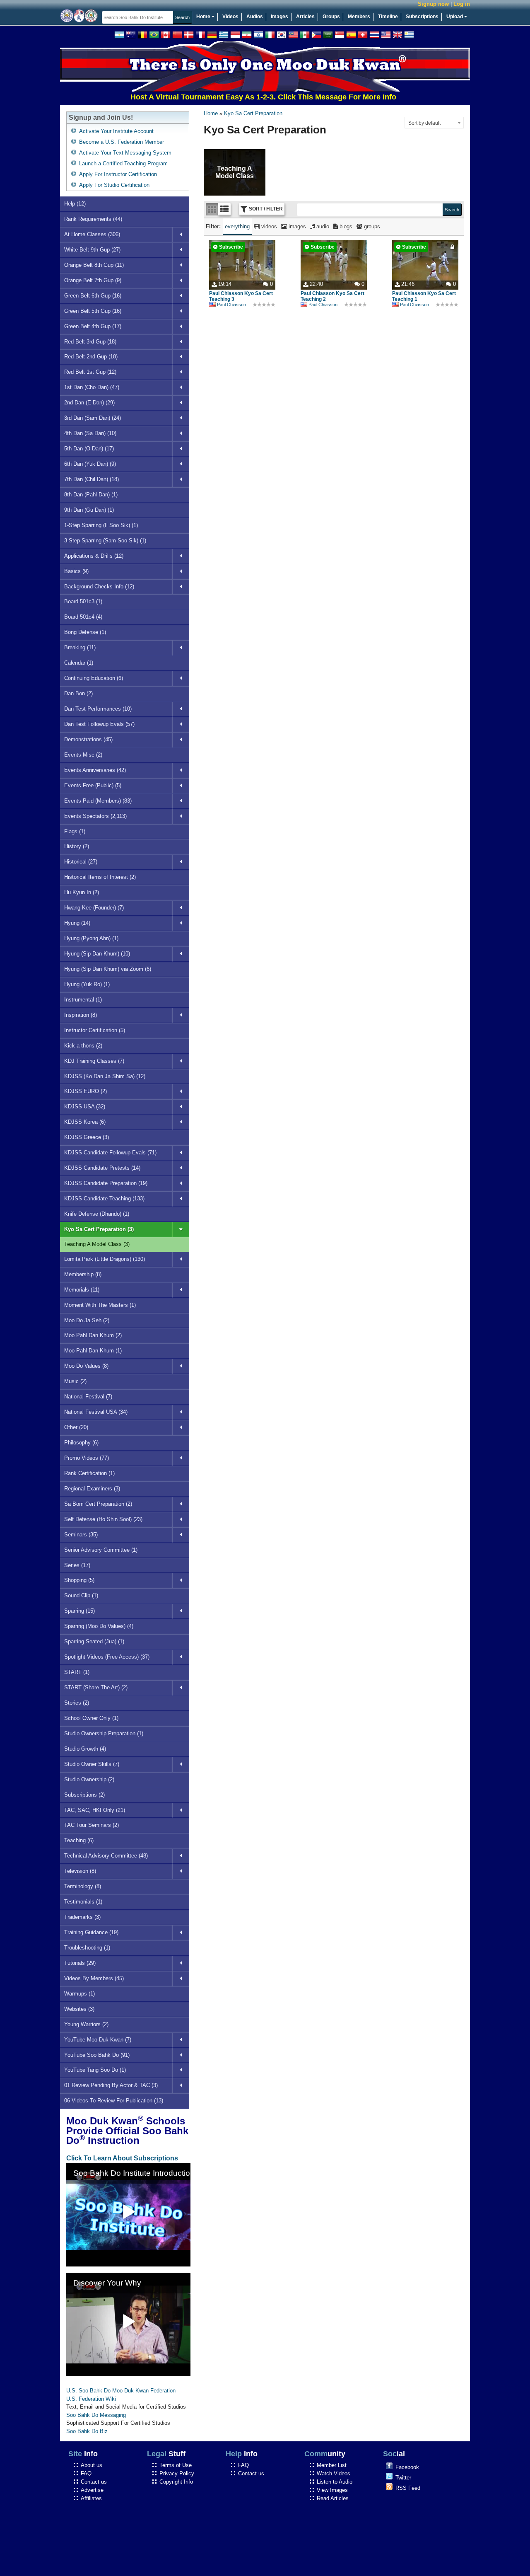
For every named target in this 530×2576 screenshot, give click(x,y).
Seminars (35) (81, 1535)
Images (279, 17)
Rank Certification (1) (89, 1473)
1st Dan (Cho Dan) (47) (92, 387)
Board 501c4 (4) (83, 617)
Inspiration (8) (81, 1015)
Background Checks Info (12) (99, 587)
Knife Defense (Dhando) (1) (97, 1214)
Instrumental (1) (83, 1000)
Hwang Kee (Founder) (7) (94, 908)
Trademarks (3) (82, 1917)
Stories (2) (77, 1703)
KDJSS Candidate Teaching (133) (104, 1199)
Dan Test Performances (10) (98, 709)
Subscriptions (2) (84, 1795)
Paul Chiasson (231, 305)
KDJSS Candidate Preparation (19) (106, 1183)
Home (204, 17)
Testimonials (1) (83, 1902)
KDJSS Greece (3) (87, 1137)
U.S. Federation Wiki (91, 2399)
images (296, 226)
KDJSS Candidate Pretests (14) (102, 1168)
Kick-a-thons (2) (83, 1046)
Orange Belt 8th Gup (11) (94, 265)
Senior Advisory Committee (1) (101, 1550)
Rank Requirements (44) (93, 219)
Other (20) (76, 1427)
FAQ (86, 2473)
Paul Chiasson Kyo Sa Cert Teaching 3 (241, 296)
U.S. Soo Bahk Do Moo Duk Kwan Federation (121, 2391)
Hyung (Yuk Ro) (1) (87, 984)
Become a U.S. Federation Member (122, 142)
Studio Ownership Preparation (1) (104, 1733)
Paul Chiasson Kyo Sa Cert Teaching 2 (332, 296)
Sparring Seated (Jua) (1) (94, 1641)
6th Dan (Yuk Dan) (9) (90, 464)
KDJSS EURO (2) (86, 1091)
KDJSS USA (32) (85, 1107)
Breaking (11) (80, 647)
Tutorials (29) (80, 1963)
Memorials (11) (82, 1290)
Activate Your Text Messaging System (125, 153)
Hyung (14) (77, 923)
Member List (332, 2465)
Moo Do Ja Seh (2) (87, 1320)
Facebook (407, 2467)
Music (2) (75, 1381)
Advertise (92, 2490)
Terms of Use (176, 2465)
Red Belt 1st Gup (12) (90, 372)
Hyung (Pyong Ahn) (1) (91, 938)
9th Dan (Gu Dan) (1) (89, 510)
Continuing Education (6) (94, 678)
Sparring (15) (79, 1611)
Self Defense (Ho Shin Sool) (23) (103, 1519)
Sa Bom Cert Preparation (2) (98, 1504)
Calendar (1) (79, 663)
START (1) (77, 1672)
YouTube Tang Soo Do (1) (95, 2070)
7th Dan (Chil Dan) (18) (92, 479)
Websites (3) (79, 2009)
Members (359, 17)
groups (371, 226)
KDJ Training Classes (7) (94, 1061)
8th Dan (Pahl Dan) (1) (91, 495)
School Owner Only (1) (91, 1718)
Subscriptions (422, 17)
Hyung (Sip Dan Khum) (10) (97, 954)
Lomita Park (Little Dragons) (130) (105, 1259)
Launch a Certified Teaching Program (123, 163)
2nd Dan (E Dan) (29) (89, 403)
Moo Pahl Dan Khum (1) (93, 1351)
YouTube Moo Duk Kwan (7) (98, 2040)
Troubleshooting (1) (87, 1948)
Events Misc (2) (83, 755)
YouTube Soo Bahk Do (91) (97, 2055)
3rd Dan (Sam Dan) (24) (93, 418)
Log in (462, 4)
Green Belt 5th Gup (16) (93, 311)
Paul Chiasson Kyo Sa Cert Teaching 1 (424, 296)
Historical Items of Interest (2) (100, 877)
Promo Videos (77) (87, 1458)
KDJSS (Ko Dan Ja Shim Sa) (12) (105, 1076)
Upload (455, 17)
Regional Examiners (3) (92, 1489)
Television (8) (80, 1871)
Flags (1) (75, 831)
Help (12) (75, 204)
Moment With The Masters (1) (100, 1305)
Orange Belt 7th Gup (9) (93, 280)
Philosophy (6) (81, 1443)
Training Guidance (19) (91, 1932)
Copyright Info (176, 2482)
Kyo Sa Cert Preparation (253, 113)
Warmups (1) (79, 1994)
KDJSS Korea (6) (85, 1122)
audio (322, 226)
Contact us (94, 2482)
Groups (331, 17)
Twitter (403, 2478)
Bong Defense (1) (85, 632)
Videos (230, 17)
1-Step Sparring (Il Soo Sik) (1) (101, 525)
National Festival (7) (88, 1397)
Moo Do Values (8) (86, 1366)
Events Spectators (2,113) (95, 816)
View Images (332, 2490)
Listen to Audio (335, 2482)
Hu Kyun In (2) (82, 892)
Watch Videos (334, 2473)
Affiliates (91, 2498)
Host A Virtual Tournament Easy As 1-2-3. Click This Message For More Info (229, 97)
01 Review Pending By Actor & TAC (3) (111, 2085)
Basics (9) (76, 571)
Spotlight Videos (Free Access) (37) (107, 1657)
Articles (305, 17)
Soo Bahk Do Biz (87, 2431)
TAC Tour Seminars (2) (92, 1825)
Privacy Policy (177, 2473)
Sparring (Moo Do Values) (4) (99, 1626)
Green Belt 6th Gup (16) (93, 296)
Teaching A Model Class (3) (97, 1244)
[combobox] (434, 123)
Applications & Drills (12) (94, 556)
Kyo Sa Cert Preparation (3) (99, 1229)
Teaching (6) (79, 1840)
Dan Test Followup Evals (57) (99, 724)
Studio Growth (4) (85, 1749)
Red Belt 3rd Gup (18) (90, 342)
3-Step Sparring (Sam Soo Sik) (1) (105, 541)
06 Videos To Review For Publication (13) (114, 2101)
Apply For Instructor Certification (118, 174)
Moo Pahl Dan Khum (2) (93, 1335)
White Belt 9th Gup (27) (92, 250)
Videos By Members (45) (94, 1978)
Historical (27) (81, 862)
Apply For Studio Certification (114, 185)
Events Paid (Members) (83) (98, 801)
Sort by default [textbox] (424, 123)
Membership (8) (83, 1274)
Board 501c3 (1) (83, 601)
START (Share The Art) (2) (96, 1687)
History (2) (77, 846)
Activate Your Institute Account (116, 131)
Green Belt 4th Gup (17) (93, 326)
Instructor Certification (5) (95, 1030)
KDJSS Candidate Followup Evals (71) (110, 1153)
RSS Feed (408, 2488)
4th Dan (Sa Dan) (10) (90, 433)
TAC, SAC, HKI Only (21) (95, 1810)
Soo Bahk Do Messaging (96, 2415)
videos (268, 226)
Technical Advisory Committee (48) (106, 1856)
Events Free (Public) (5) (93, 785)
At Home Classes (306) (92, 234)
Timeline (388, 17)
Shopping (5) (79, 1580)
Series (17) (77, 1565)
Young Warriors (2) (86, 2024)
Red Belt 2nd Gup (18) (91, 357)
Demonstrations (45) (88, 739)
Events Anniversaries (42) (95, 770)
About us (92, 2465)
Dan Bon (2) (78, 693)
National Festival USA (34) (96, 1412)
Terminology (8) (83, 1886)
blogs (345, 226)
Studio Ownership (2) (89, 1779)
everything (237, 226)
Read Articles (333, 2498)
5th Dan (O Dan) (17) (89, 449)
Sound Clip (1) (81, 1595)
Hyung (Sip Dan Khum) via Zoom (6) (108, 969)
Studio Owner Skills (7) (92, 1764)
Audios (255, 17)
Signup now (433, 4)
